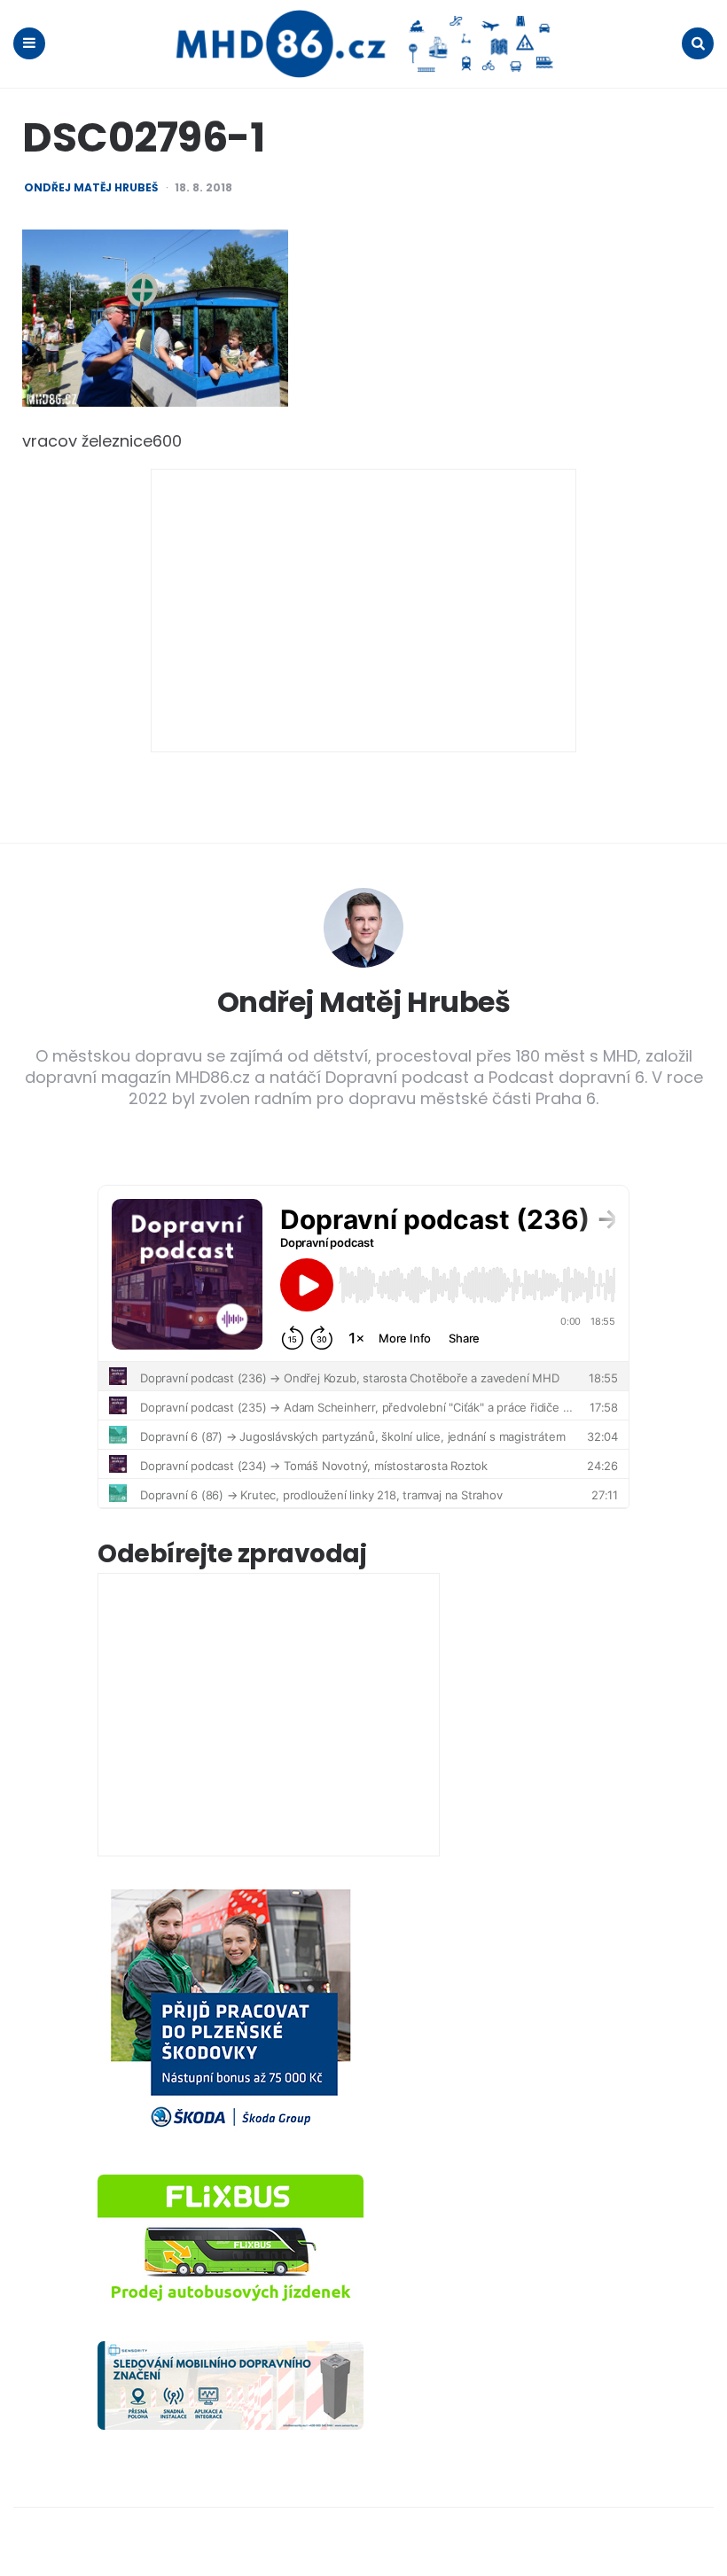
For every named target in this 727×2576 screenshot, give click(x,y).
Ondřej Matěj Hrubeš (91, 188)
